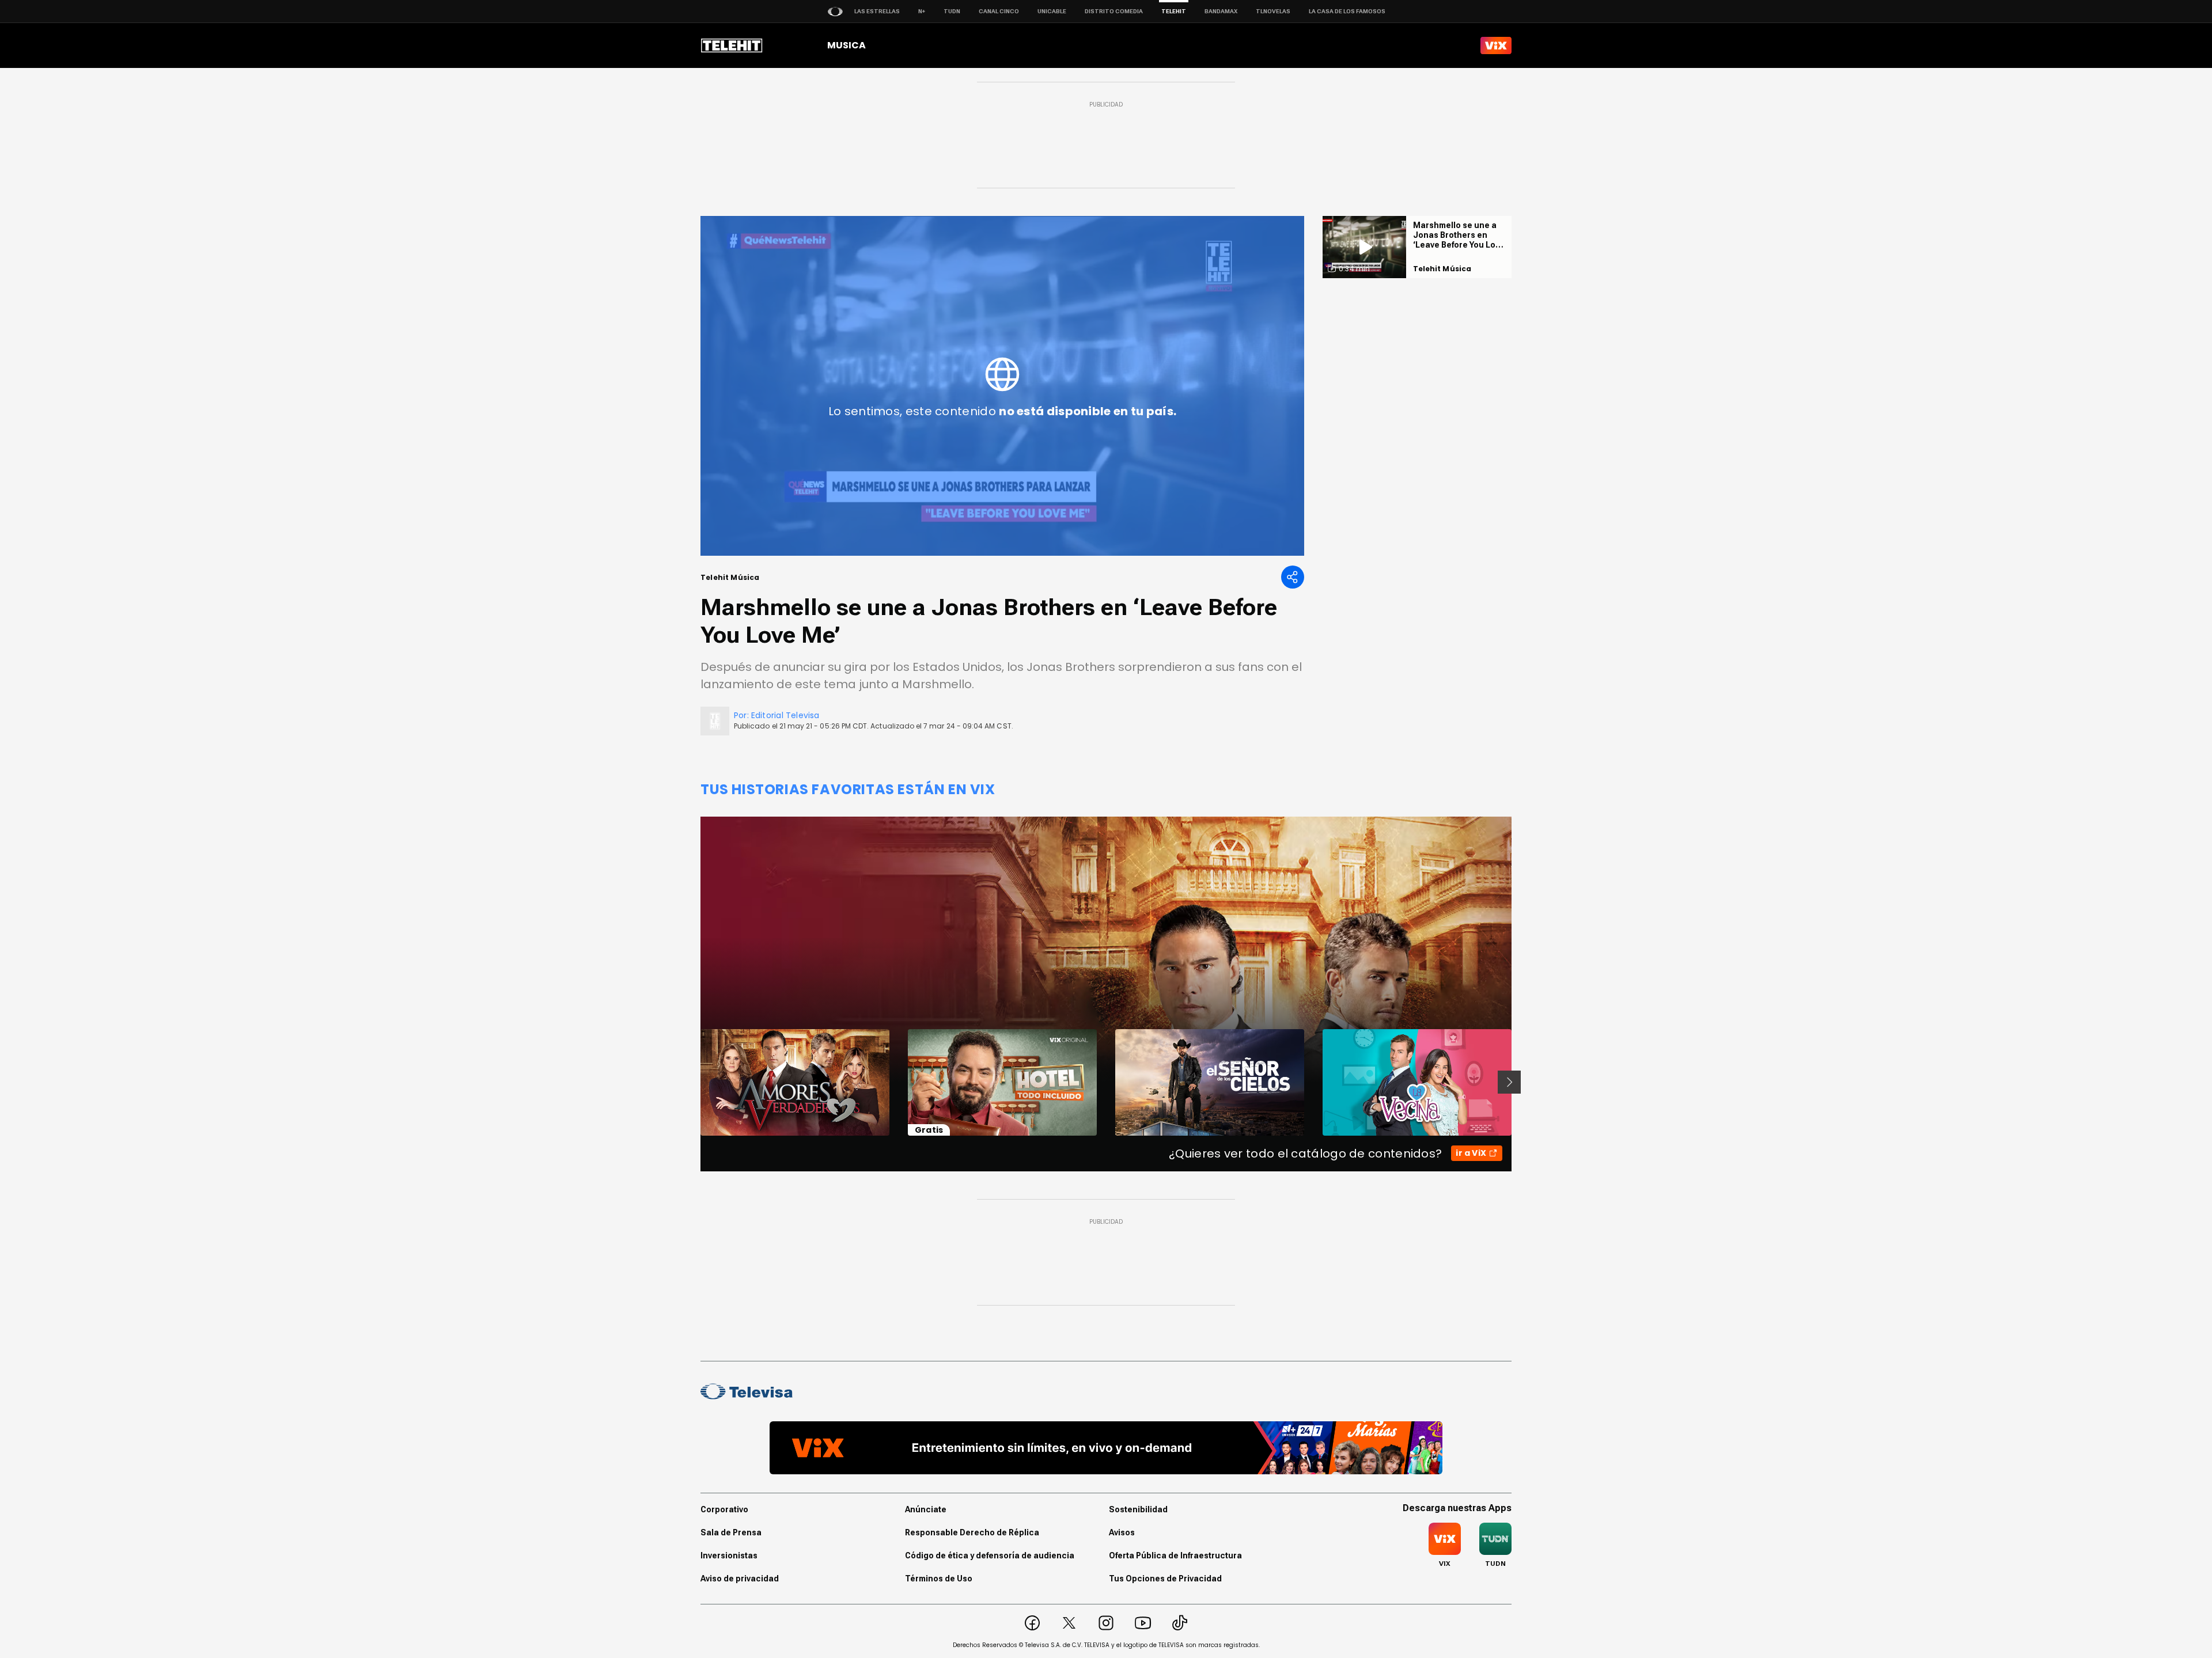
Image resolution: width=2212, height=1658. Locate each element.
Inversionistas (729, 1555)
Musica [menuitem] (846, 45)
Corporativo (724, 1509)
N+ (922, 11)
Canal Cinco (999, 11)
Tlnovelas (1273, 11)
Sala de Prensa (731, 1532)
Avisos (1122, 1532)
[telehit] (732, 45)
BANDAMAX (1221, 11)
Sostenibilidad (1138, 1509)
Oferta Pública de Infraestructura (1175, 1555)
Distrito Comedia (1114, 11)
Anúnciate (926, 1509)
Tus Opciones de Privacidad (1165, 1579)
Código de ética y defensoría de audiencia (990, 1555)
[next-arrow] (1509, 1082)
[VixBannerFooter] (1106, 1448)
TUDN (952, 11)
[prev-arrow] (693, 1082)
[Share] (1293, 577)
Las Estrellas (877, 11)
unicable (1052, 11)
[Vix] (1496, 45)
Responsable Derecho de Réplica (972, 1532)
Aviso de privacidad (740, 1579)
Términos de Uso (939, 1579)
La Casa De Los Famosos (1347, 11)
